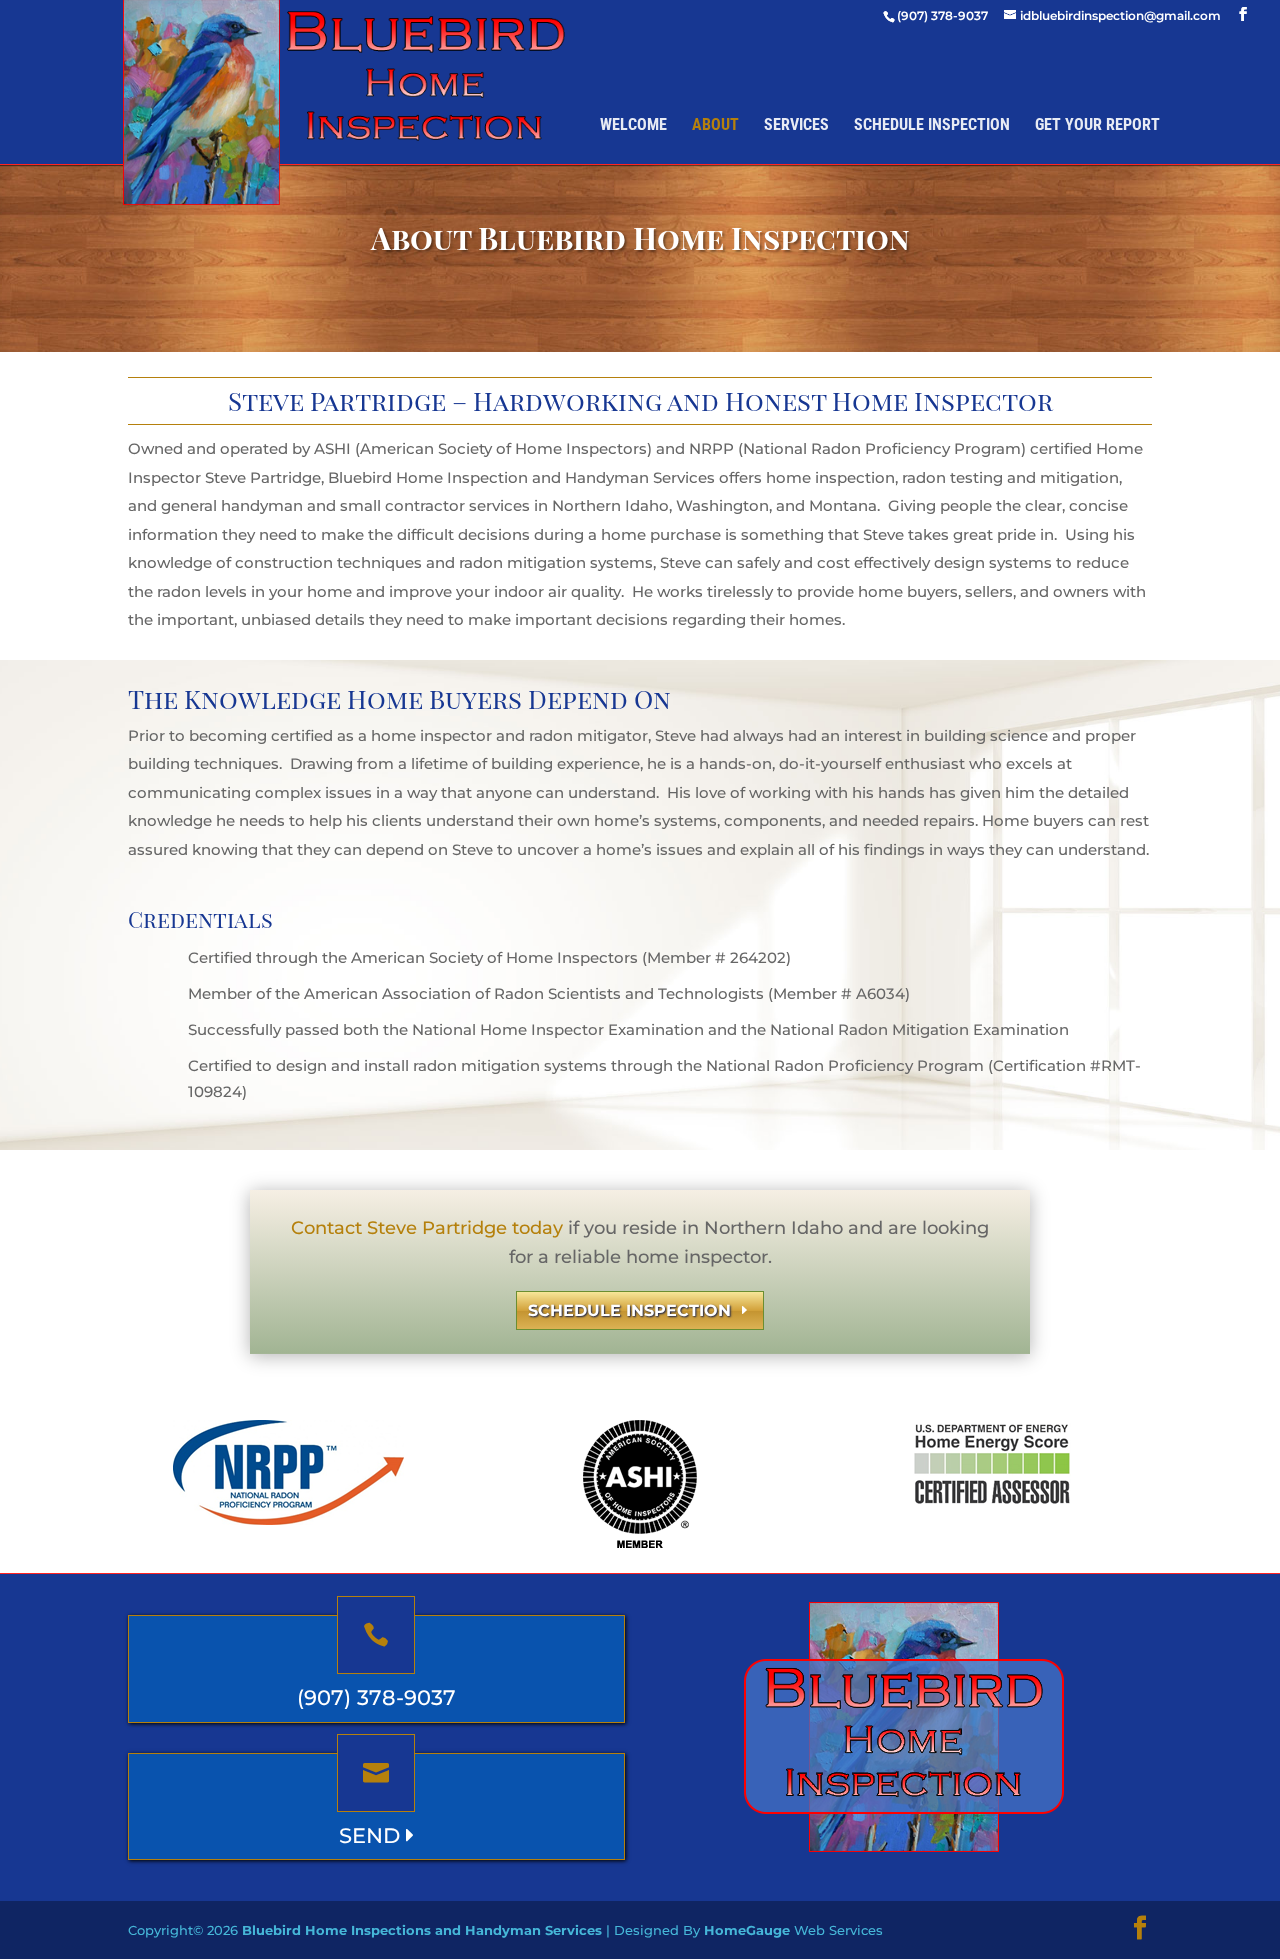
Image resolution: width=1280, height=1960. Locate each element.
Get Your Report (1097, 124)
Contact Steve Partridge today (427, 1228)
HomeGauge (747, 1930)
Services (796, 124)
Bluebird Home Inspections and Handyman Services (422, 1930)
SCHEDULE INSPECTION (629, 1310)
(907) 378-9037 (376, 1697)
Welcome (633, 124)
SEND (372, 1835)
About (715, 124)
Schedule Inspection (932, 124)
